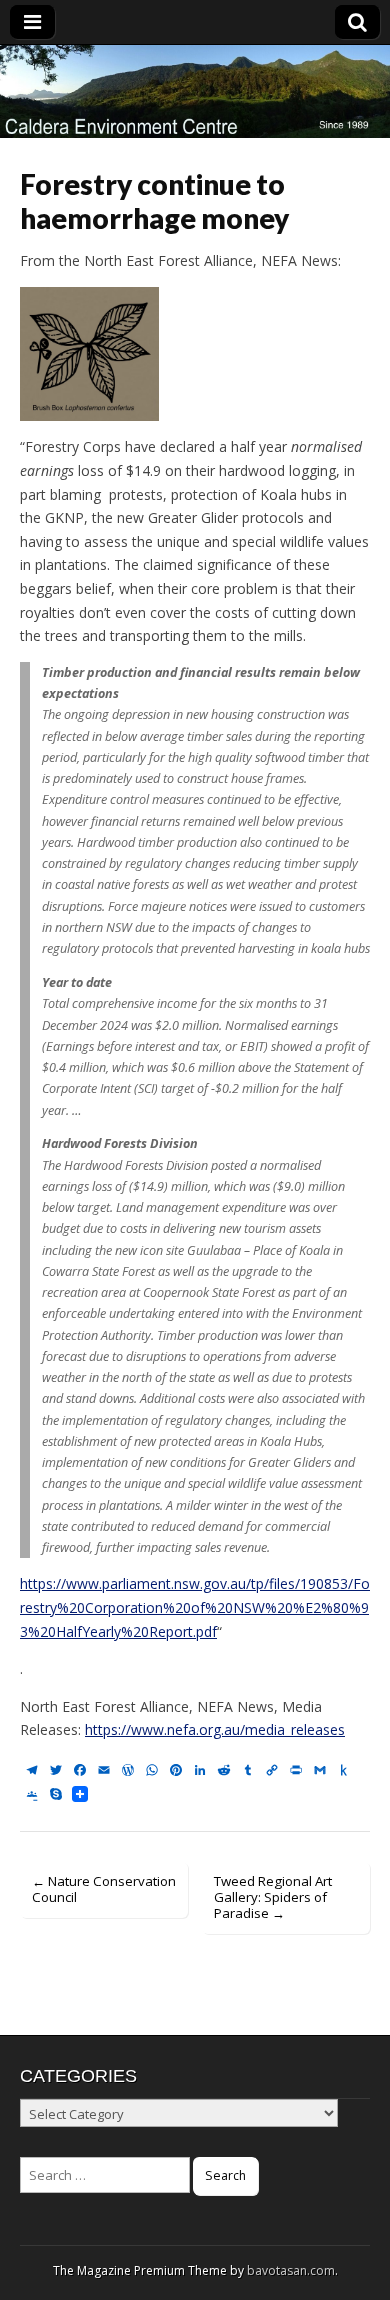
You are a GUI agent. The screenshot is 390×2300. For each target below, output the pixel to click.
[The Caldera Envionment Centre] (195, 91)
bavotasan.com (291, 2270)
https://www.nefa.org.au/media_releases (215, 1729)
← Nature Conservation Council (104, 1889)
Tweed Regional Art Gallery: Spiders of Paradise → (273, 1897)
